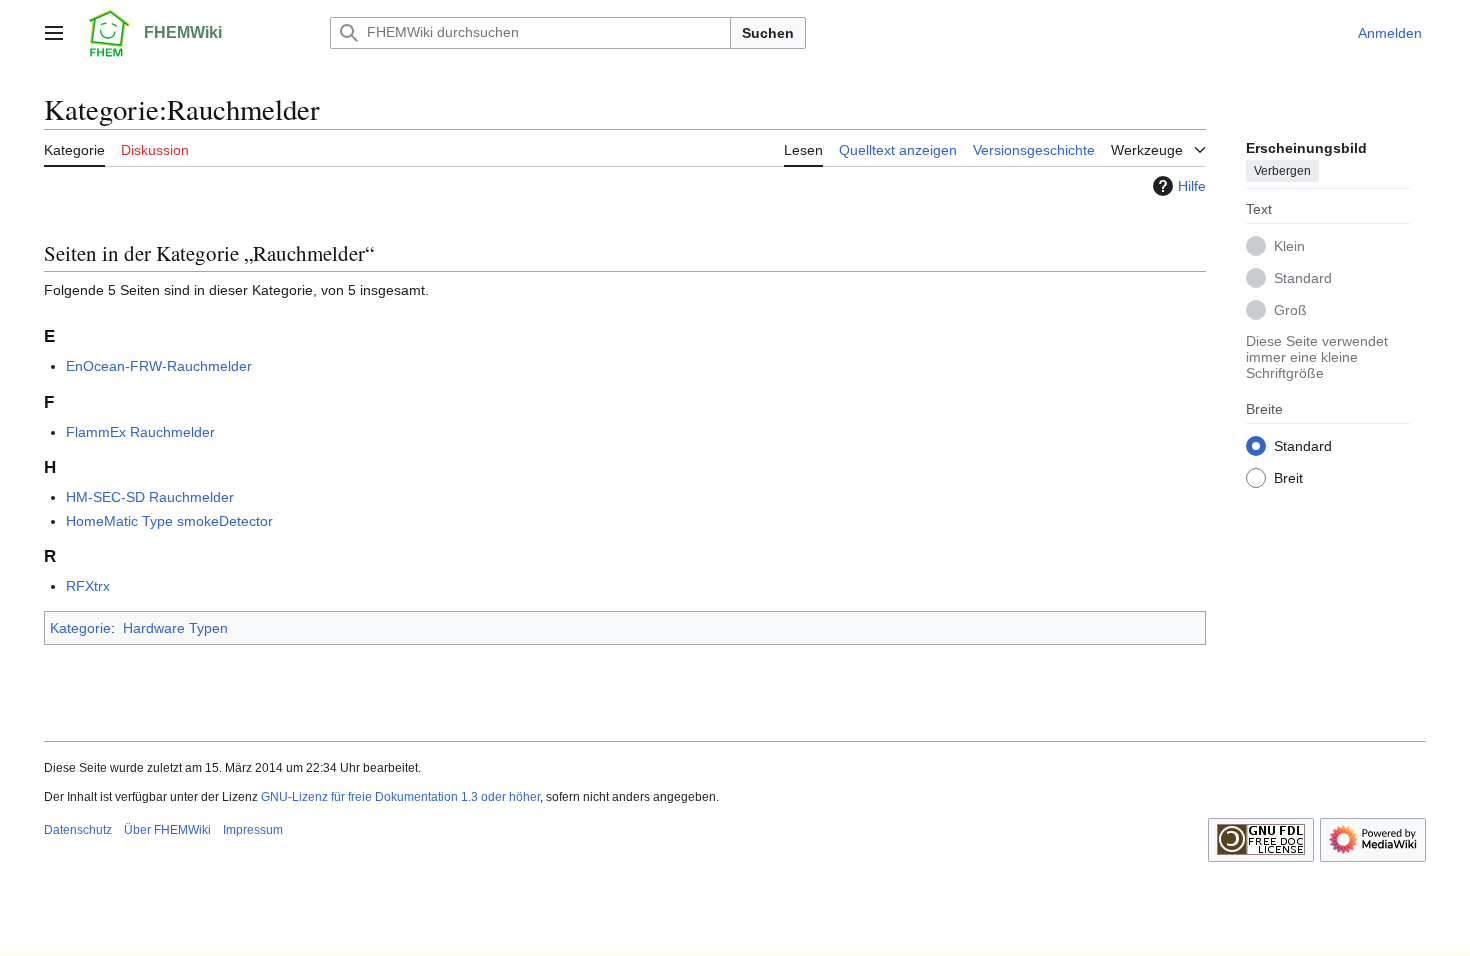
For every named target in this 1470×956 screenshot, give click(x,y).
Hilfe (1192, 186)
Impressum (253, 830)
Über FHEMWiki (167, 830)
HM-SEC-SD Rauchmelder (150, 497)
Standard (1303, 278)
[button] (54, 33)
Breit (1288, 478)
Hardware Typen (175, 628)
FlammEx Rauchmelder (140, 432)
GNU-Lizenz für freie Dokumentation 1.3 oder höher (400, 797)
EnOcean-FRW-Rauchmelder (159, 366)
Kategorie (80, 628)
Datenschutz (78, 830)
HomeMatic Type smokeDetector (169, 521)
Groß (1290, 310)
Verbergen (1282, 171)
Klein (1289, 246)
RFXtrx (88, 586)
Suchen (768, 33)
